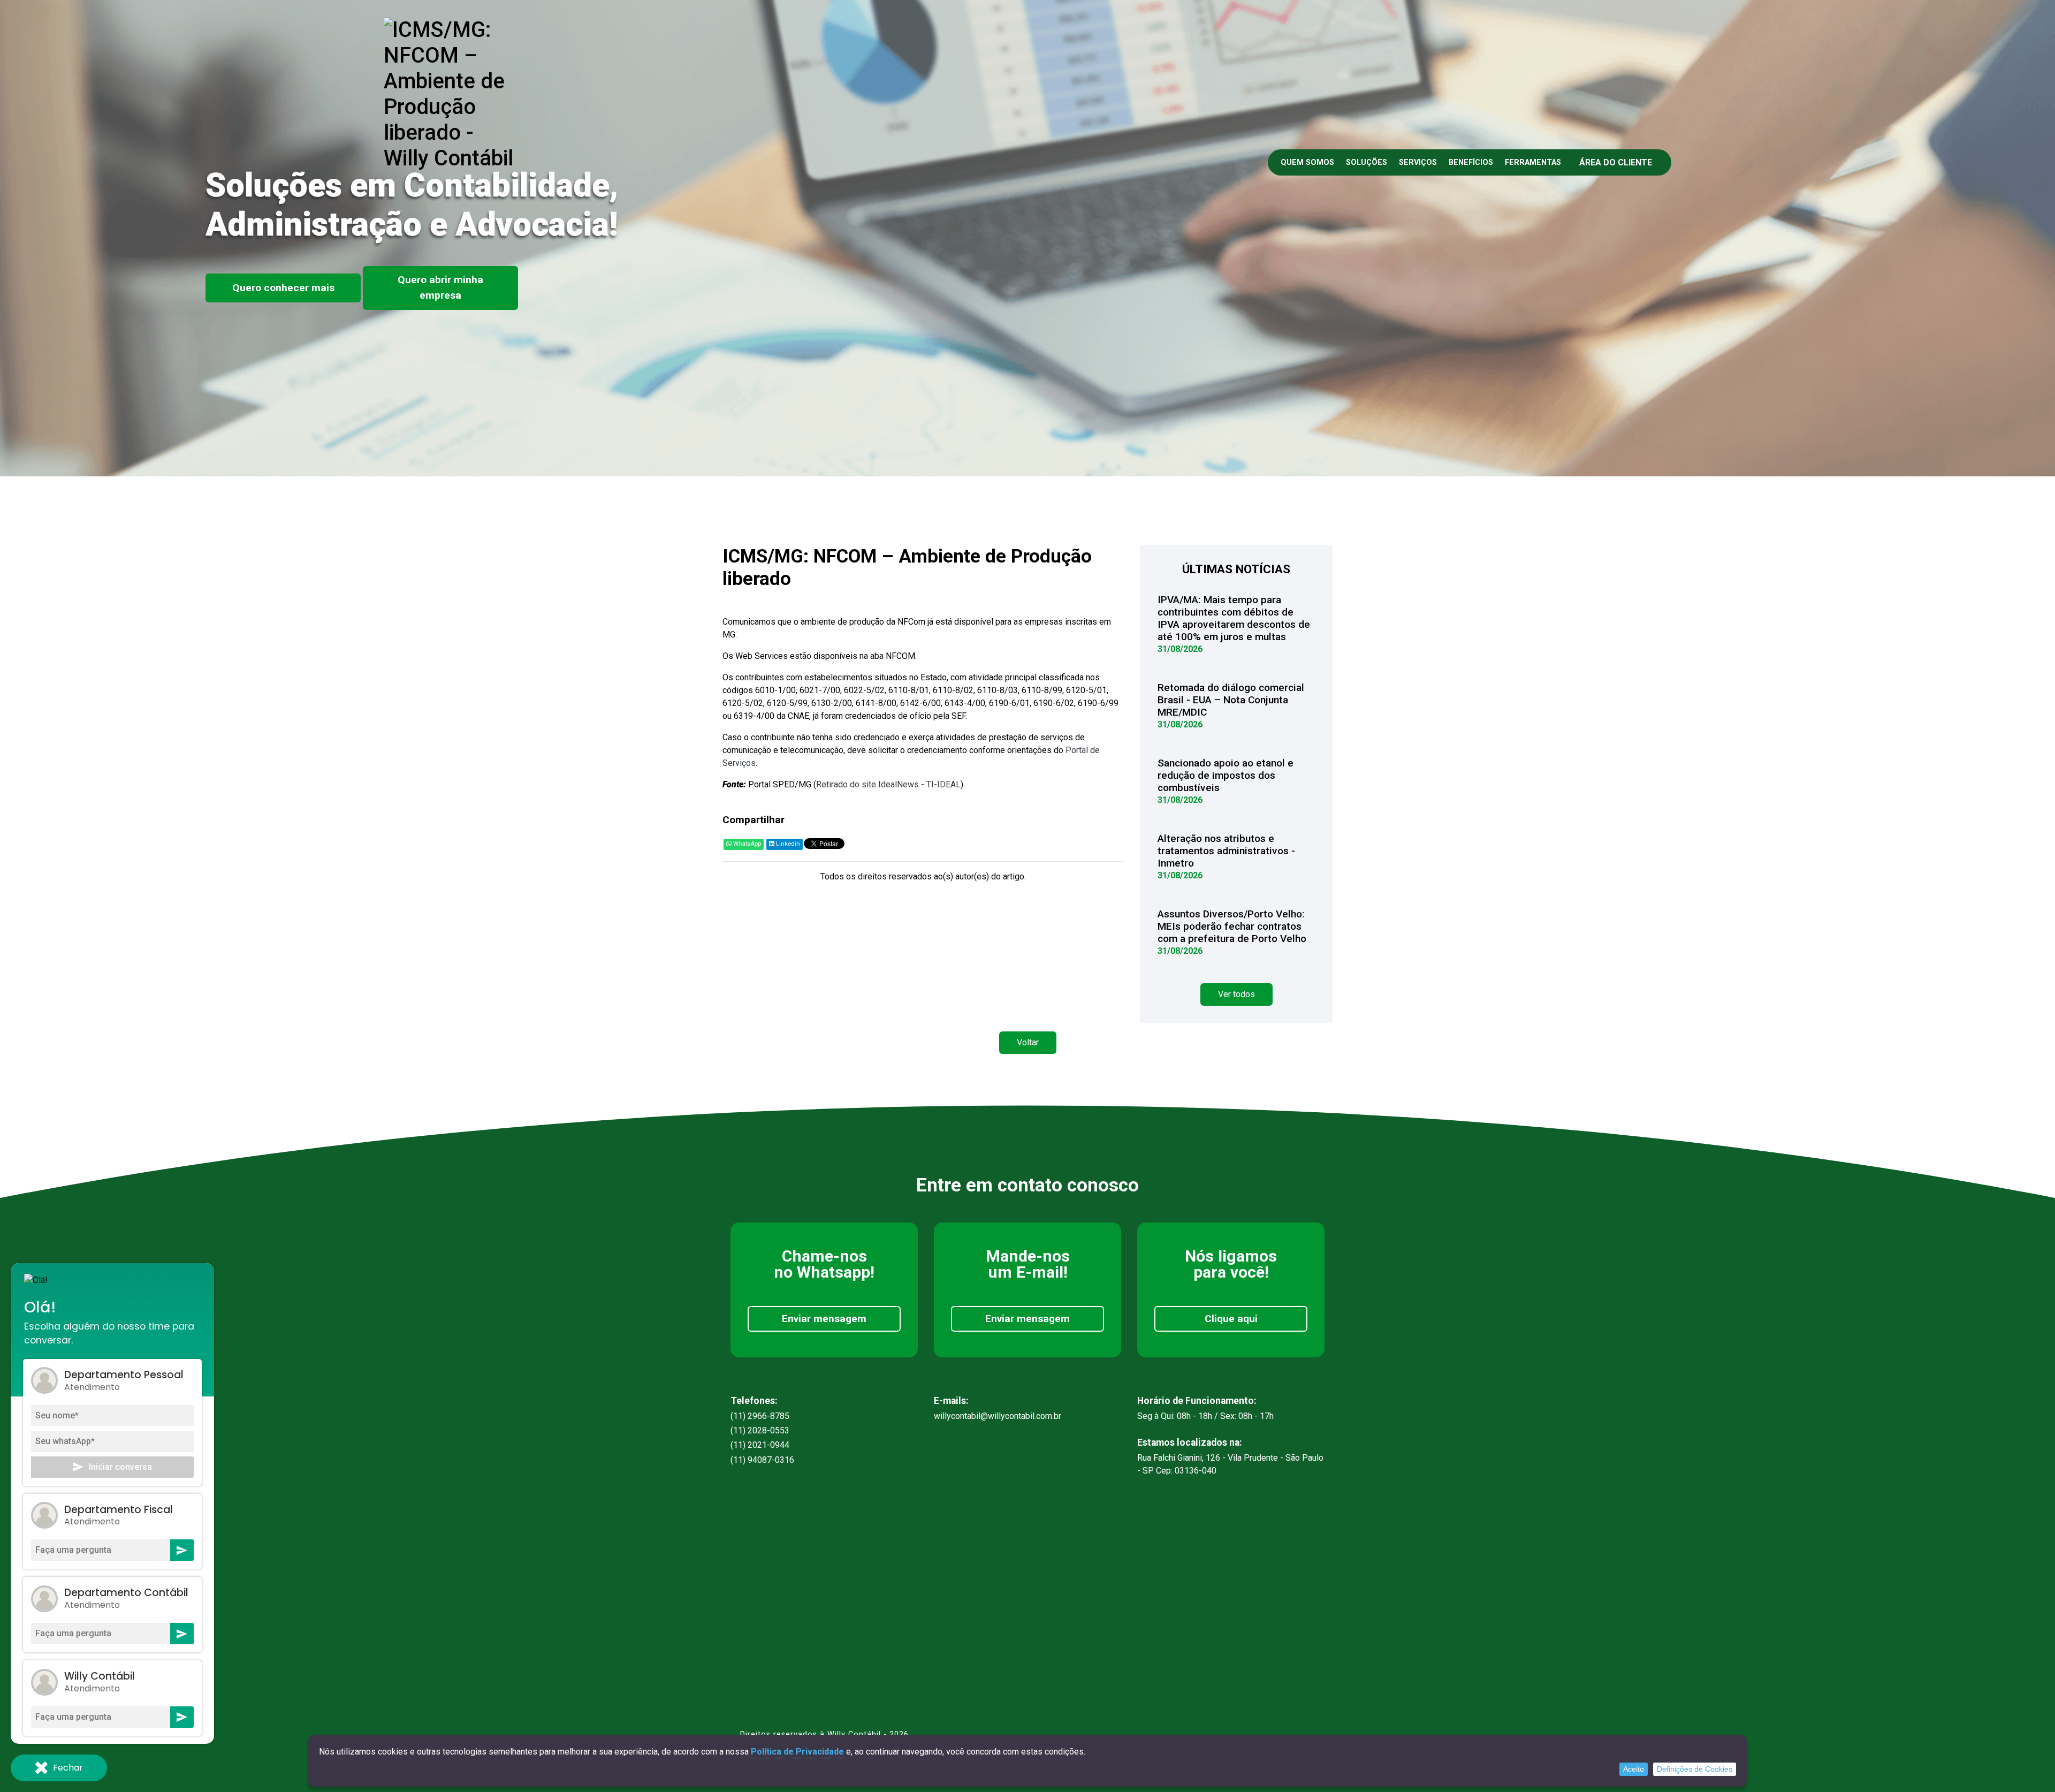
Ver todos (1236, 994)
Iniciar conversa (120, 1467)
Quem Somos (1307, 162)
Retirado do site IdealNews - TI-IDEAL (888, 784)
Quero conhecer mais (283, 288)
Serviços (1418, 162)
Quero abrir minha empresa (440, 287)
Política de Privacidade (797, 1752)
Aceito (1634, 1769)
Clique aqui (1231, 1319)
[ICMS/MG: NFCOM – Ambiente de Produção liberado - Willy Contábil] (451, 93)
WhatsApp (746, 844)
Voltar (1028, 1042)
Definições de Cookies (1695, 1769)
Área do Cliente (1616, 162)
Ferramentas (1533, 162)
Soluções (1367, 162)
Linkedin (787, 844)
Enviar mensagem (824, 1319)
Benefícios (1471, 162)
